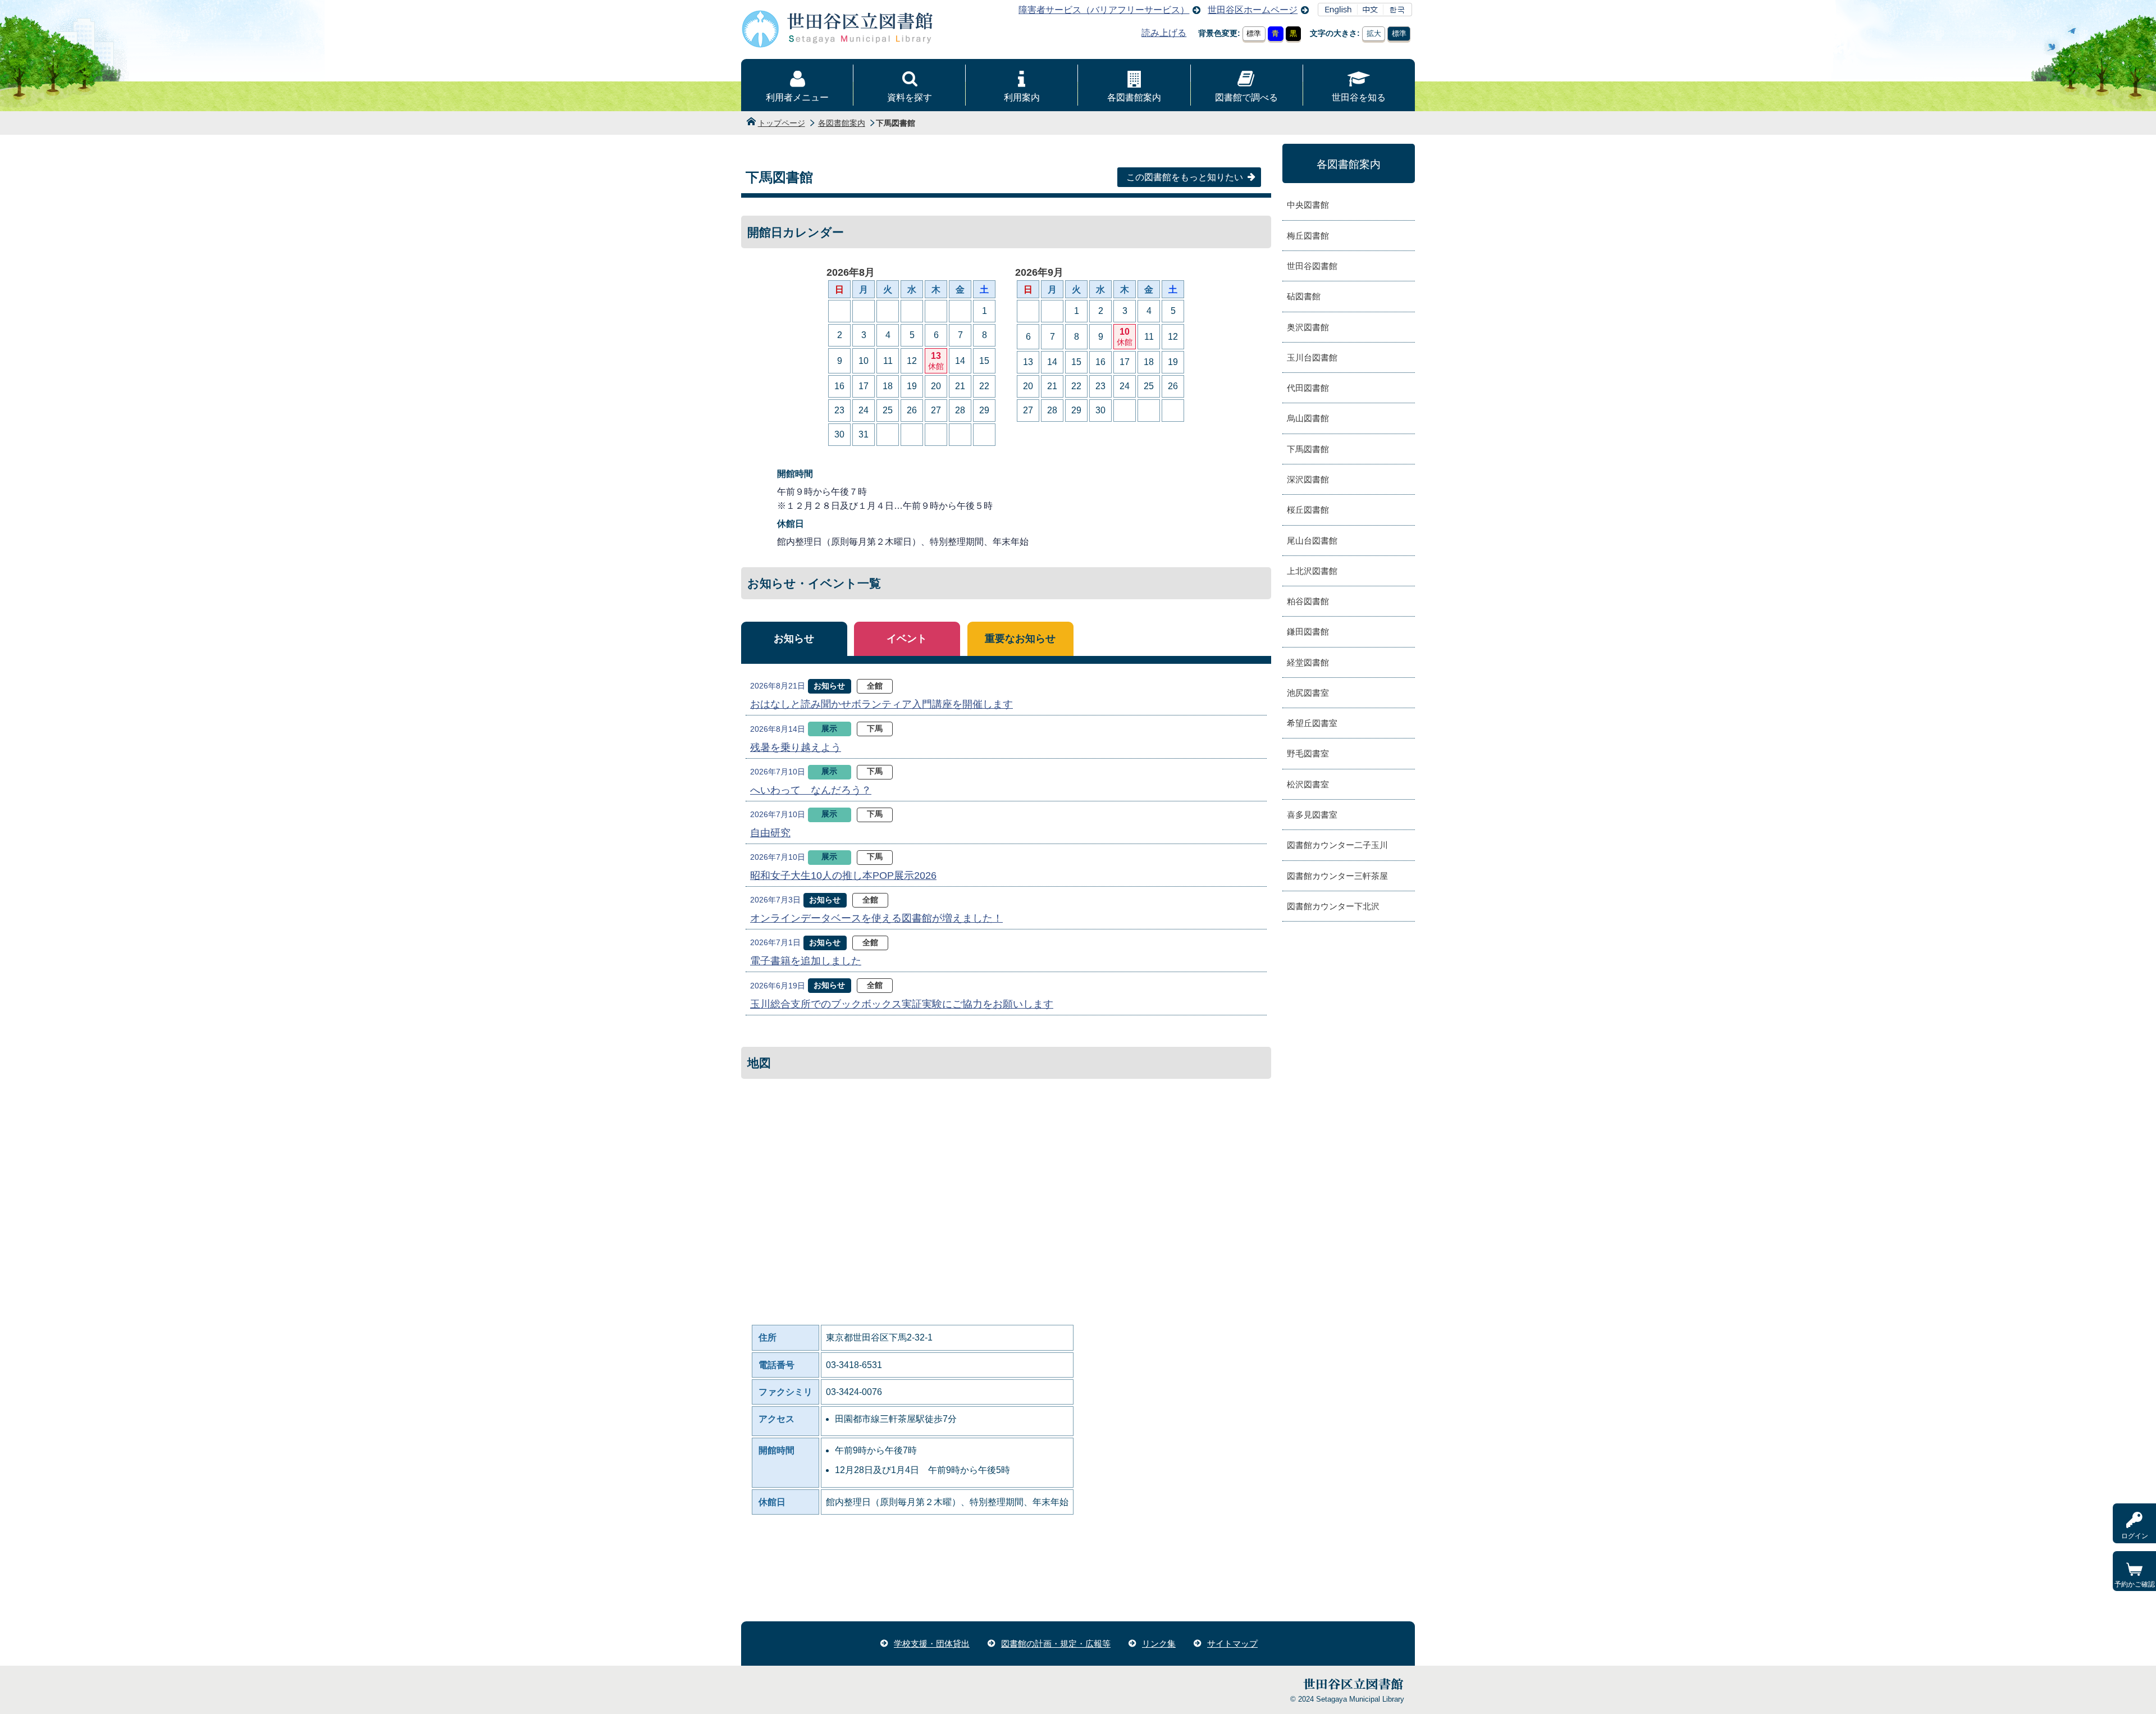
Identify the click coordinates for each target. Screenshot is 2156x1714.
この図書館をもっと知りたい (1185, 177)
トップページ (782, 123)
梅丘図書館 (1308, 236)
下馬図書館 (1308, 449)
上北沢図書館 (1312, 571)
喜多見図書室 (1312, 815)
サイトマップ (1232, 1644)
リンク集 (1159, 1644)
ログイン (2135, 1536)
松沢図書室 (1308, 784)
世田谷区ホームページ (1253, 10)
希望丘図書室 (1312, 723)
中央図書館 (1308, 205)
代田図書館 (1308, 388)
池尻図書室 (1308, 693)
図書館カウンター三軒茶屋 (1337, 876)
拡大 (1374, 33)
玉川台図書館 (1312, 357)
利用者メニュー (797, 97)
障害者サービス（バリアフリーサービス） (1104, 10)
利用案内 (1022, 97)
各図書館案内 (1134, 97)
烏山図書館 (1308, 418)
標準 (1254, 33)
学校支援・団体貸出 (932, 1644)
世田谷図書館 (1312, 266)
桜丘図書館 (1308, 510)
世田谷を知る (1359, 97)
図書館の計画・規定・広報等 (1056, 1644)
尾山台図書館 (1312, 541)
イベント (907, 639)
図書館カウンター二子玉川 (1337, 845)
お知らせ (794, 639)
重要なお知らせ (1020, 639)
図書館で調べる (1246, 97)
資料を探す (910, 97)
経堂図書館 (1308, 662)
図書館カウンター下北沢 (1333, 906)
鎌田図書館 (1308, 632)
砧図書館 (1304, 296)
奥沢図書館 (1308, 327)
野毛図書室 (1308, 753)
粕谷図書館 (1308, 601)
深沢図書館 (1308, 479)
